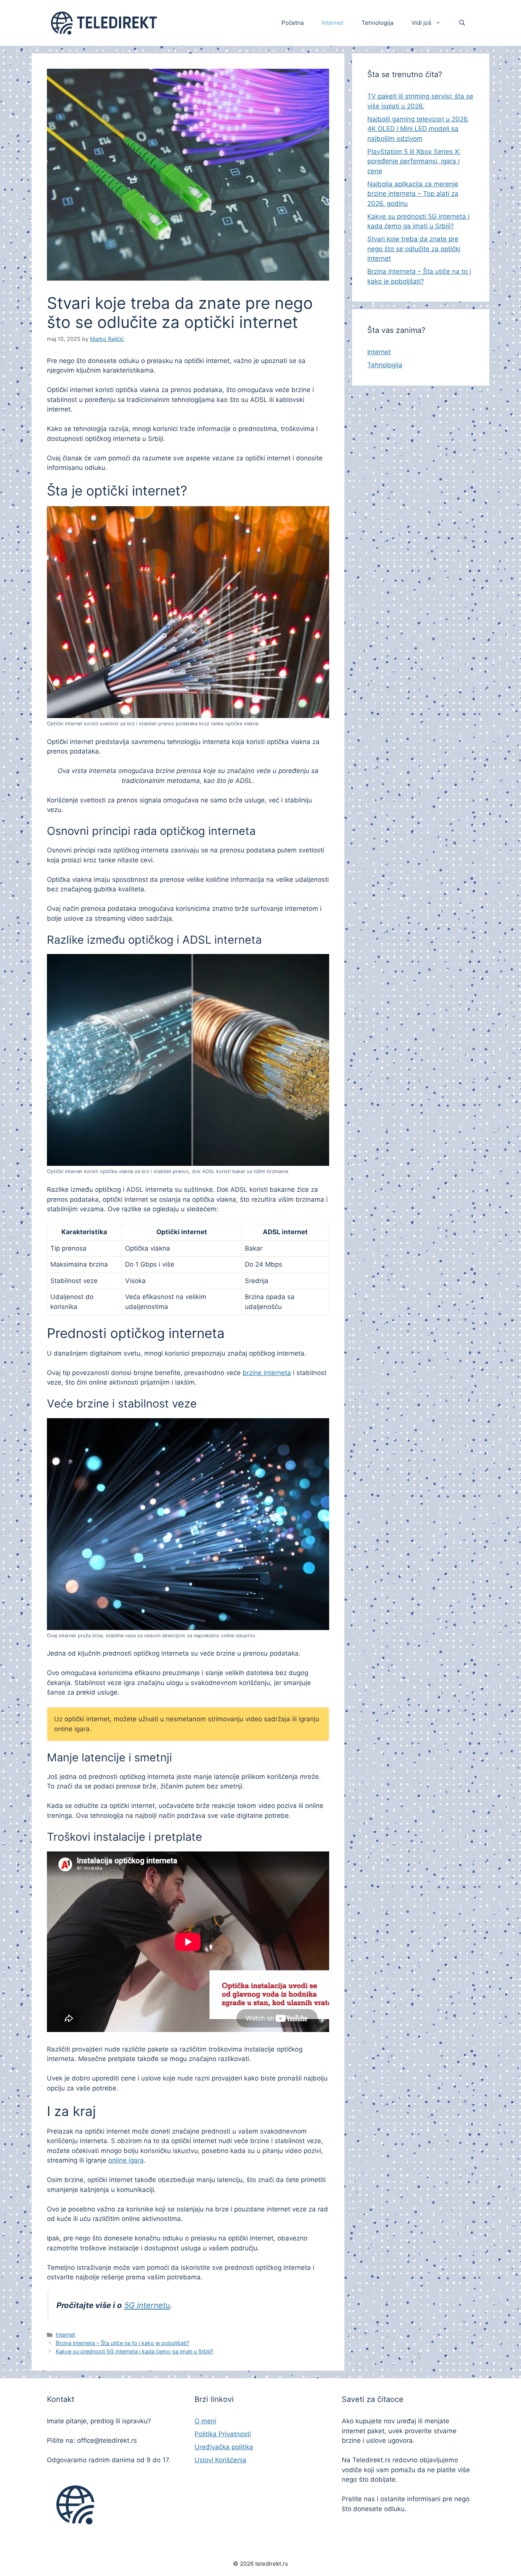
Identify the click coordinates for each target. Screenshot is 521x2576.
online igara (126, 2160)
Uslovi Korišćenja (220, 2460)
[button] (462, 23)
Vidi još (421, 23)
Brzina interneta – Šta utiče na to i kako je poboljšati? (122, 2343)
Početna (293, 23)
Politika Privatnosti (223, 2434)
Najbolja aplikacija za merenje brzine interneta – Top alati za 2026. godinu (413, 194)
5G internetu (147, 2305)
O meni (205, 2421)
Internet (333, 23)
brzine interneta (267, 1373)
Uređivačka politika (224, 2447)
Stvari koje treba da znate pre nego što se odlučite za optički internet (414, 249)
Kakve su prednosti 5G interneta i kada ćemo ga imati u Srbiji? (134, 2351)
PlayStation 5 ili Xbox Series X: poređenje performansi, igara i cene (414, 161)
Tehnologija (377, 23)
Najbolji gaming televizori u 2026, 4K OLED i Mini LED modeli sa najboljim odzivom (418, 129)
